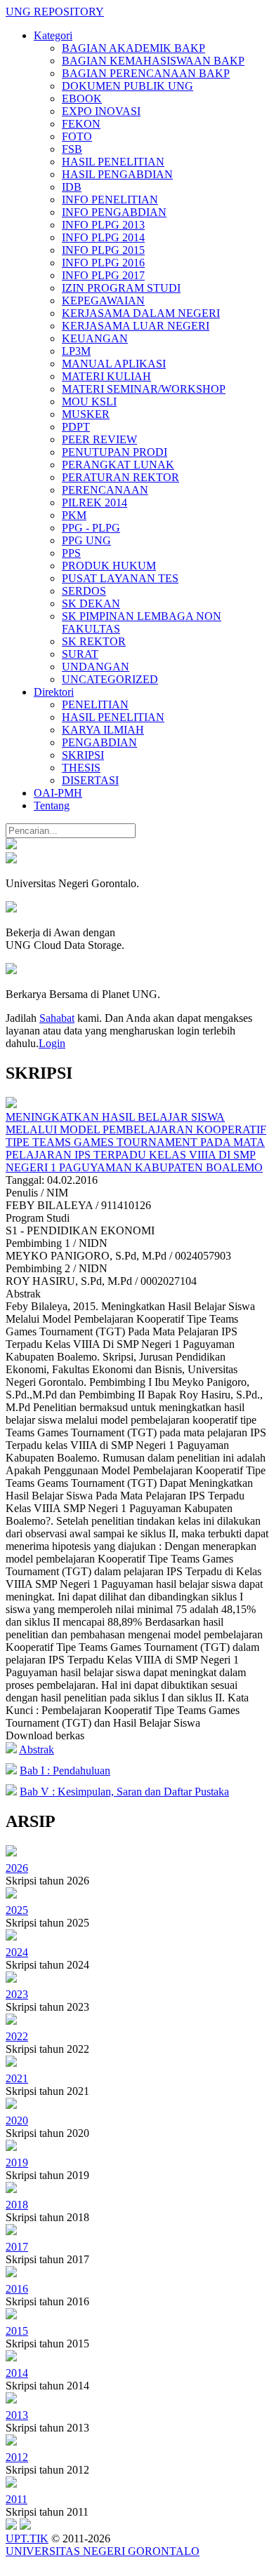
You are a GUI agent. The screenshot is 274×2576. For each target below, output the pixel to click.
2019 (17, 2163)
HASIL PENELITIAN (113, 162)
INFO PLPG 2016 (103, 263)
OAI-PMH (58, 793)
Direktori (54, 692)
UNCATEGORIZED (110, 679)
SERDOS (84, 591)
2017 (17, 2247)
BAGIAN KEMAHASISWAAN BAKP (153, 61)
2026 (17, 1868)
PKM (74, 515)
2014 (17, 2373)
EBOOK (82, 99)
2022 (17, 2036)
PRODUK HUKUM (109, 566)
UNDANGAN (96, 667)
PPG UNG (86, 540)
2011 (17, 2499)
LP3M (76, 351)
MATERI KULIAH (106, 376)
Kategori (53, 35)
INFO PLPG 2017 (103, 275)
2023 (17, 1994)
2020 (17, 2120)
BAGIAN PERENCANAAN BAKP (146, 73)
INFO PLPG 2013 (103, 225)
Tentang (52, 805)
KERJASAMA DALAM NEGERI (141, 313)
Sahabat (57, 1018)
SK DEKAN (91, 603)
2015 (17, 2331)
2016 (17, 2289)
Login (52, 1043)
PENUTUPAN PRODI (115, 452)
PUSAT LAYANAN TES (120, 578)
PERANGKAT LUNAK (118, 465)
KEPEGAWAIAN (103, 301)
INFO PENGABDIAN (114, 212)
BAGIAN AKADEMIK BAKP (133, 48)
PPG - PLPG (91, 528)
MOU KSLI (89, 402)
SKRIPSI (83, 755)
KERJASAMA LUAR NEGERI (136, 326)
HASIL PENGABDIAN (117, 174)
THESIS (81, 768)
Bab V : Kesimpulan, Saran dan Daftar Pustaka (124, 1792)
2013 (17, 2415)
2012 (17, 2457)
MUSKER (86, 414)
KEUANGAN (95, 338)
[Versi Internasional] (11, 845)
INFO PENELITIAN (110, 200)
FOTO (77, 136)
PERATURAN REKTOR (120, 477)
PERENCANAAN (105, 490)
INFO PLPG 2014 (103, 237)
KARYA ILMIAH (103, 730)
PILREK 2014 (94, 503)
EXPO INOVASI (101, 111)
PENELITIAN (95, 704)
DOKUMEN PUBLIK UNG (128, 86)
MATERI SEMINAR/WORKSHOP (144, 389)
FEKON (81, 124)
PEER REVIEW (99, 439)
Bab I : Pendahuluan (65, 1771)
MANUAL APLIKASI (114, 364)
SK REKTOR (94, 641)
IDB (72, 187)
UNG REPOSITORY (55, 12)
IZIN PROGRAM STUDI (121, 288)
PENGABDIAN (99, 742)
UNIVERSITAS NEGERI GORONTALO (103, 2551)
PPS (71, 553)
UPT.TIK (27, 2538)
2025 (17, 1910)
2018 (17, 2205)
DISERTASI (90, 780)
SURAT (80, 654)
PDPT (76, 427)
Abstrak (37, 1749)
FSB (72, 149)
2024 (17, 1952)
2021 (17, 2078)
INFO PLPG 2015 (103, 250)
